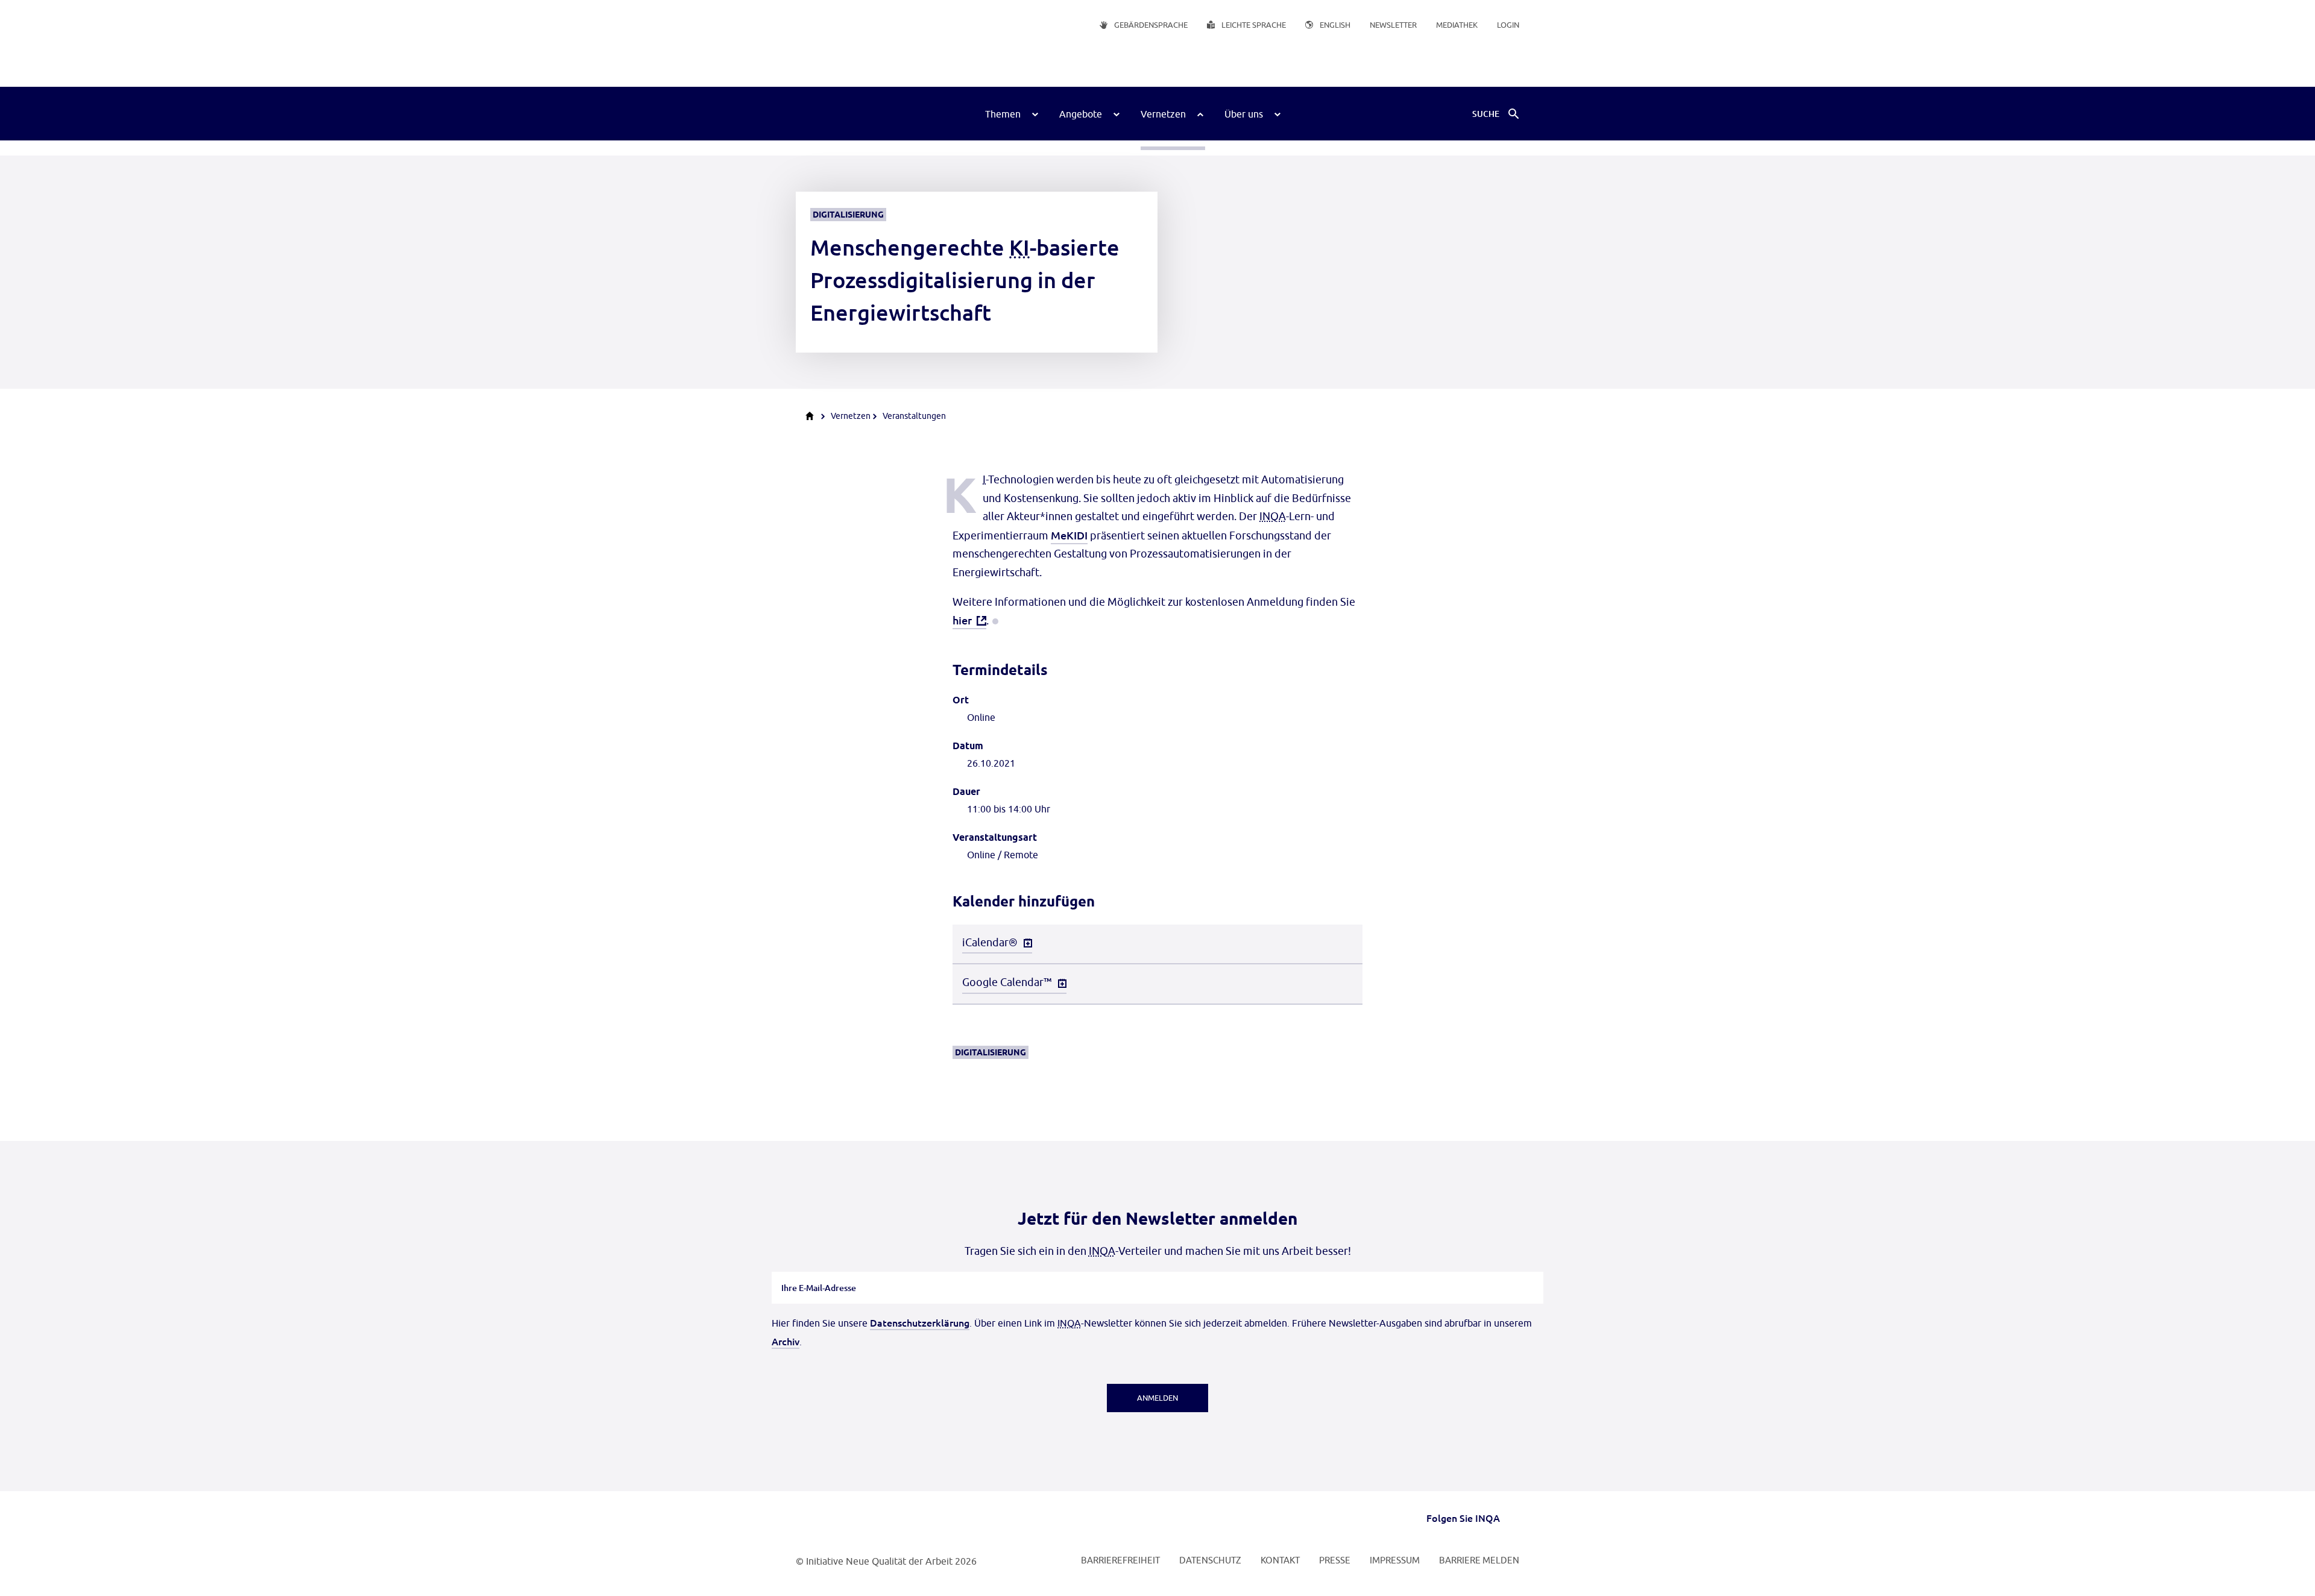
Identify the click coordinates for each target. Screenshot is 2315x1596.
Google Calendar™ (1007, 982)
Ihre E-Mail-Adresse (819, 1272)
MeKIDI (1069, 535)
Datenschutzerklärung (920, 1322)
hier (962, 620)
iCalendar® (990, 942)
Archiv (786, 1341)
